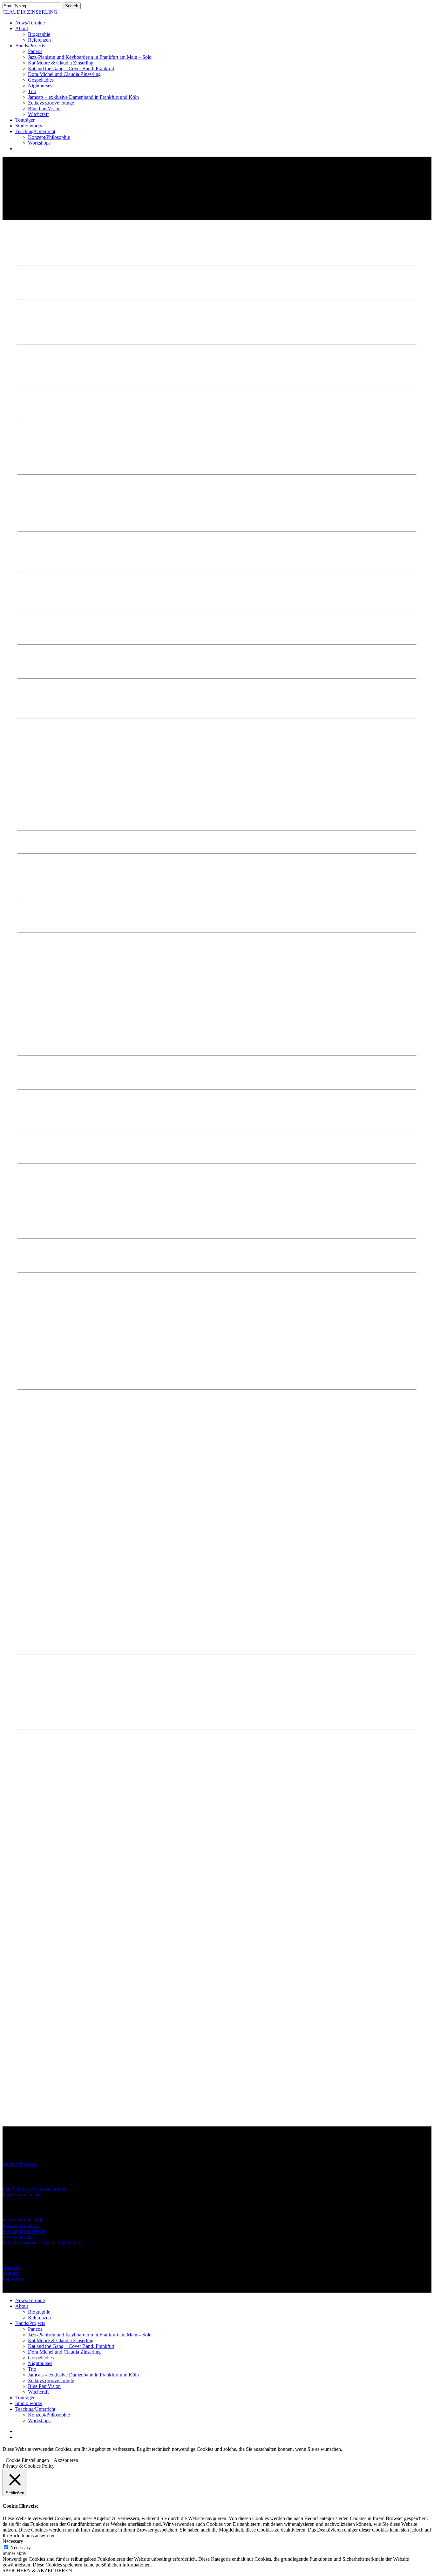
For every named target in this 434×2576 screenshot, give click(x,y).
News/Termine (30, 2300)
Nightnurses (40, 2363)
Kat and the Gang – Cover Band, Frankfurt (71, 2346)
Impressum (14, 2279)
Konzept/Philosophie (49, 2415)
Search (72, 6)
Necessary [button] (13, 2541)
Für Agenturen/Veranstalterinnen (35, 2189)
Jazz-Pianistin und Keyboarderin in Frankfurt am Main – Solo (90, 2335)
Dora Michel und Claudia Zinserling (64, 2352)
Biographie (39, 2312)
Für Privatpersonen (22, 2195)
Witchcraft (38, 2392)
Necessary (20, 2548)
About (22, 2306)
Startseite (12, 2267)
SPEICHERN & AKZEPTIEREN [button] (37, 2570)
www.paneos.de (34, 466)
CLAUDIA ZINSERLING (30, 12)
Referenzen (39, 2318)
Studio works (29, 2403)
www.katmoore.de (21, 2225)
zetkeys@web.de (20, 2164)
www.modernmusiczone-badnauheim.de (43, 2243)
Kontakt (11, 2273)
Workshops (39, 2420)
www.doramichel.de (23, 2220)
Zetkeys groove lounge (51, 2380)
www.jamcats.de (19, 2237)
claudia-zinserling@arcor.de (153, 1364)
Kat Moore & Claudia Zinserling (61, 2340)
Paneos (152, 1286)
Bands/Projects (30, 2323)
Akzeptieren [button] (66, 2460)
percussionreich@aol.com (83, 1364)
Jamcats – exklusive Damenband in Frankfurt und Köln (83, 2375)
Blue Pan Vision (44, 2386)
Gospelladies (41, 2358)
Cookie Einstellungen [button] (27, 2460)
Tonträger (25, 2398)
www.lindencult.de (49, 523)
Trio (32, 2369)
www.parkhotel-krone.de (43, 376)
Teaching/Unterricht (35, 2409)
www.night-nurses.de (24, 2231)
